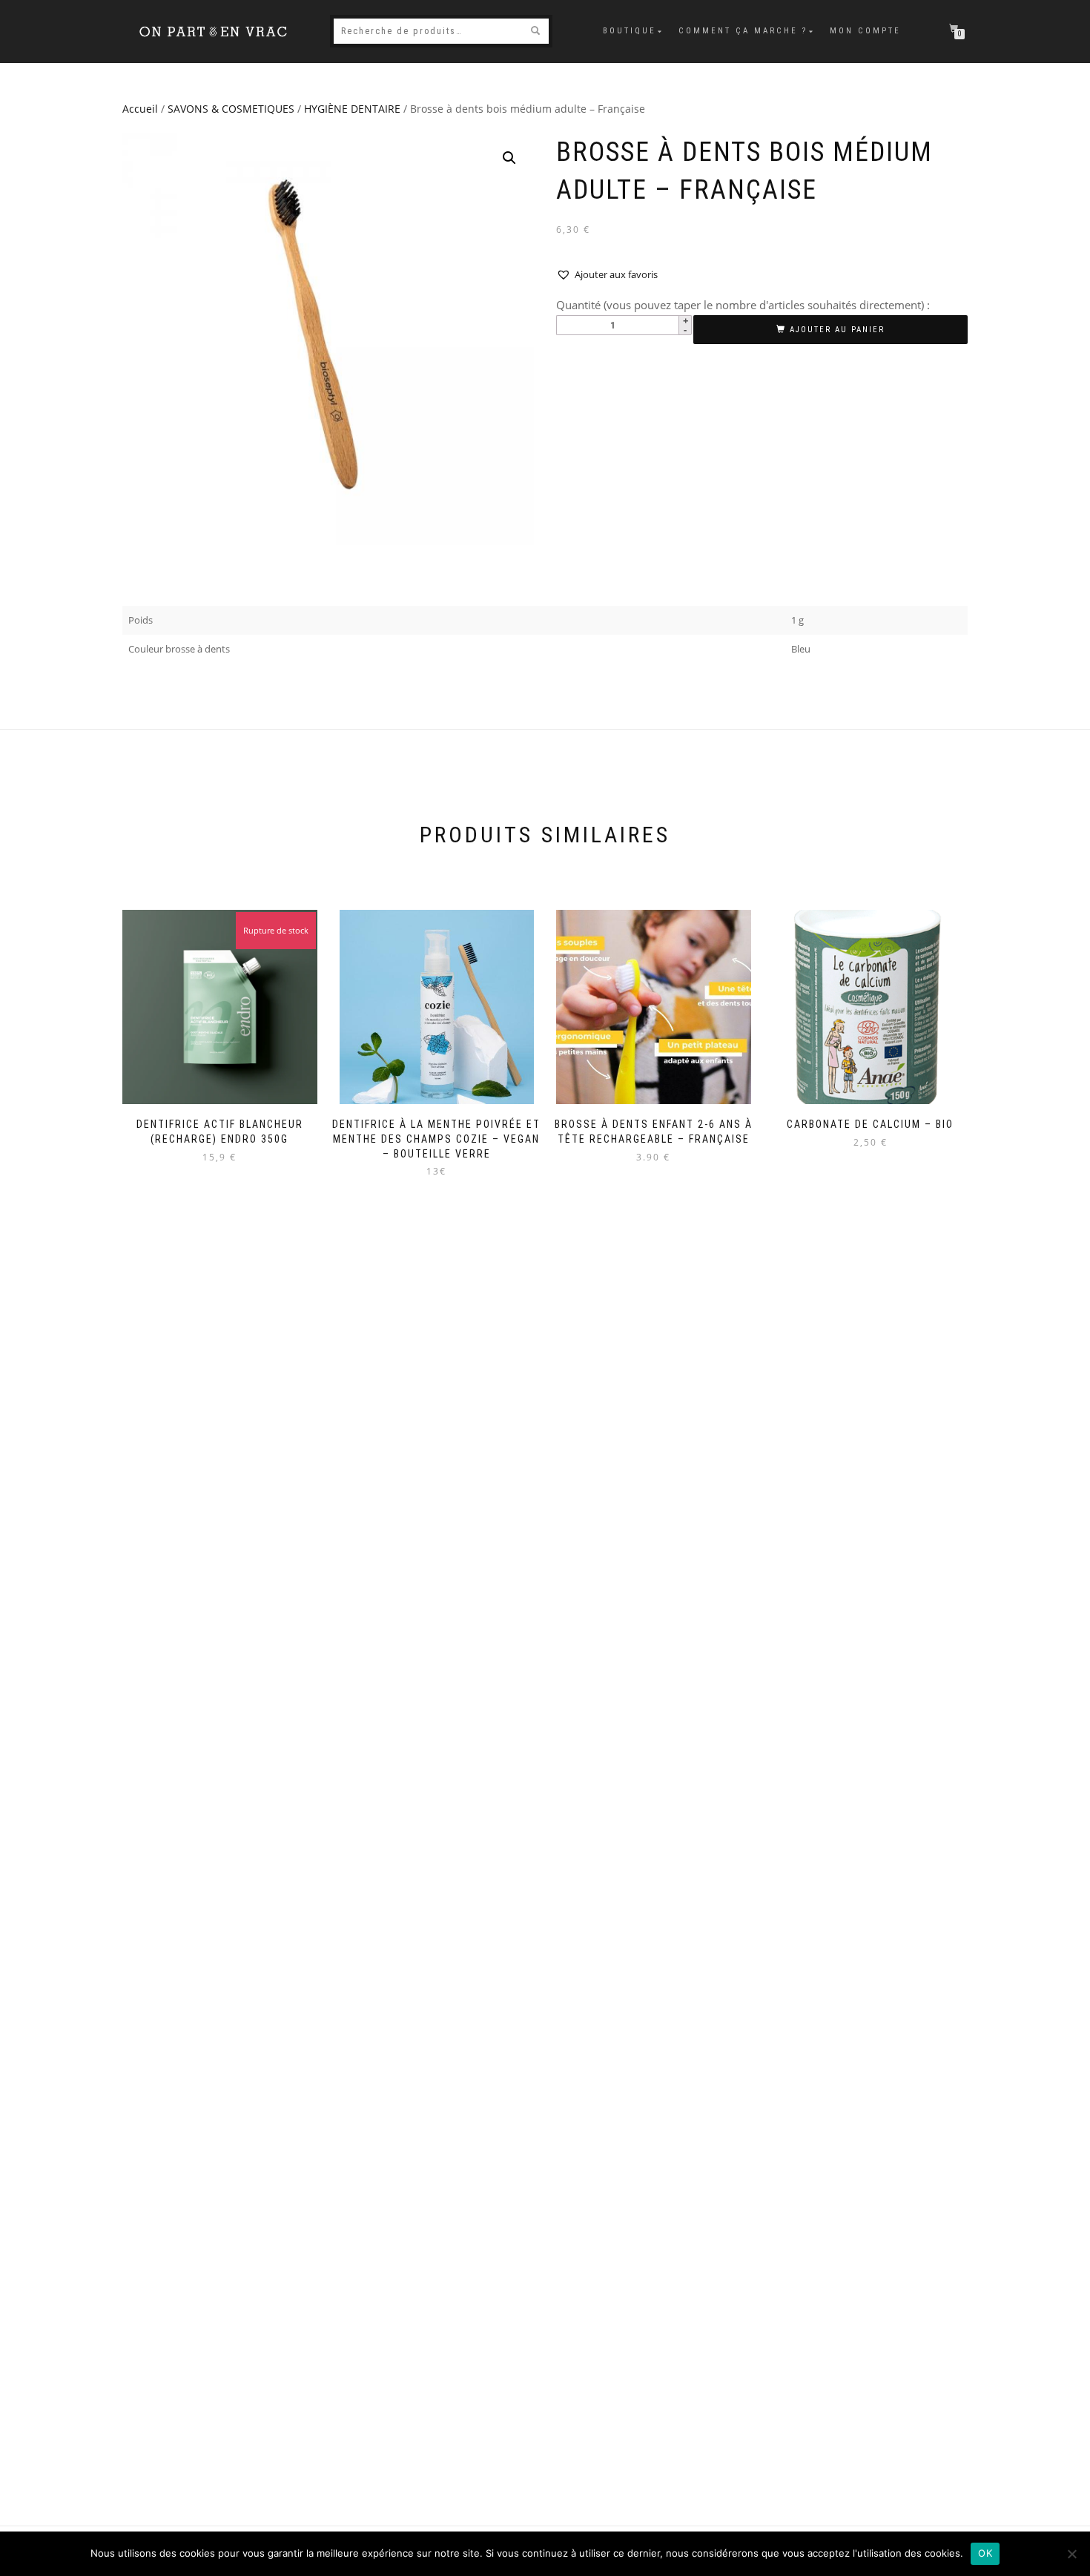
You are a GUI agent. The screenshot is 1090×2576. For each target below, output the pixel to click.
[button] (509, 158)
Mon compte (865, 31)
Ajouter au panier (837, 330)
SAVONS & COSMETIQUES (231, 109)
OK (985, 2553)
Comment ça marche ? (743, 31)
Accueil (140, 109)
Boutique (630, 31)
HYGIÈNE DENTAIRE (352, 109)
